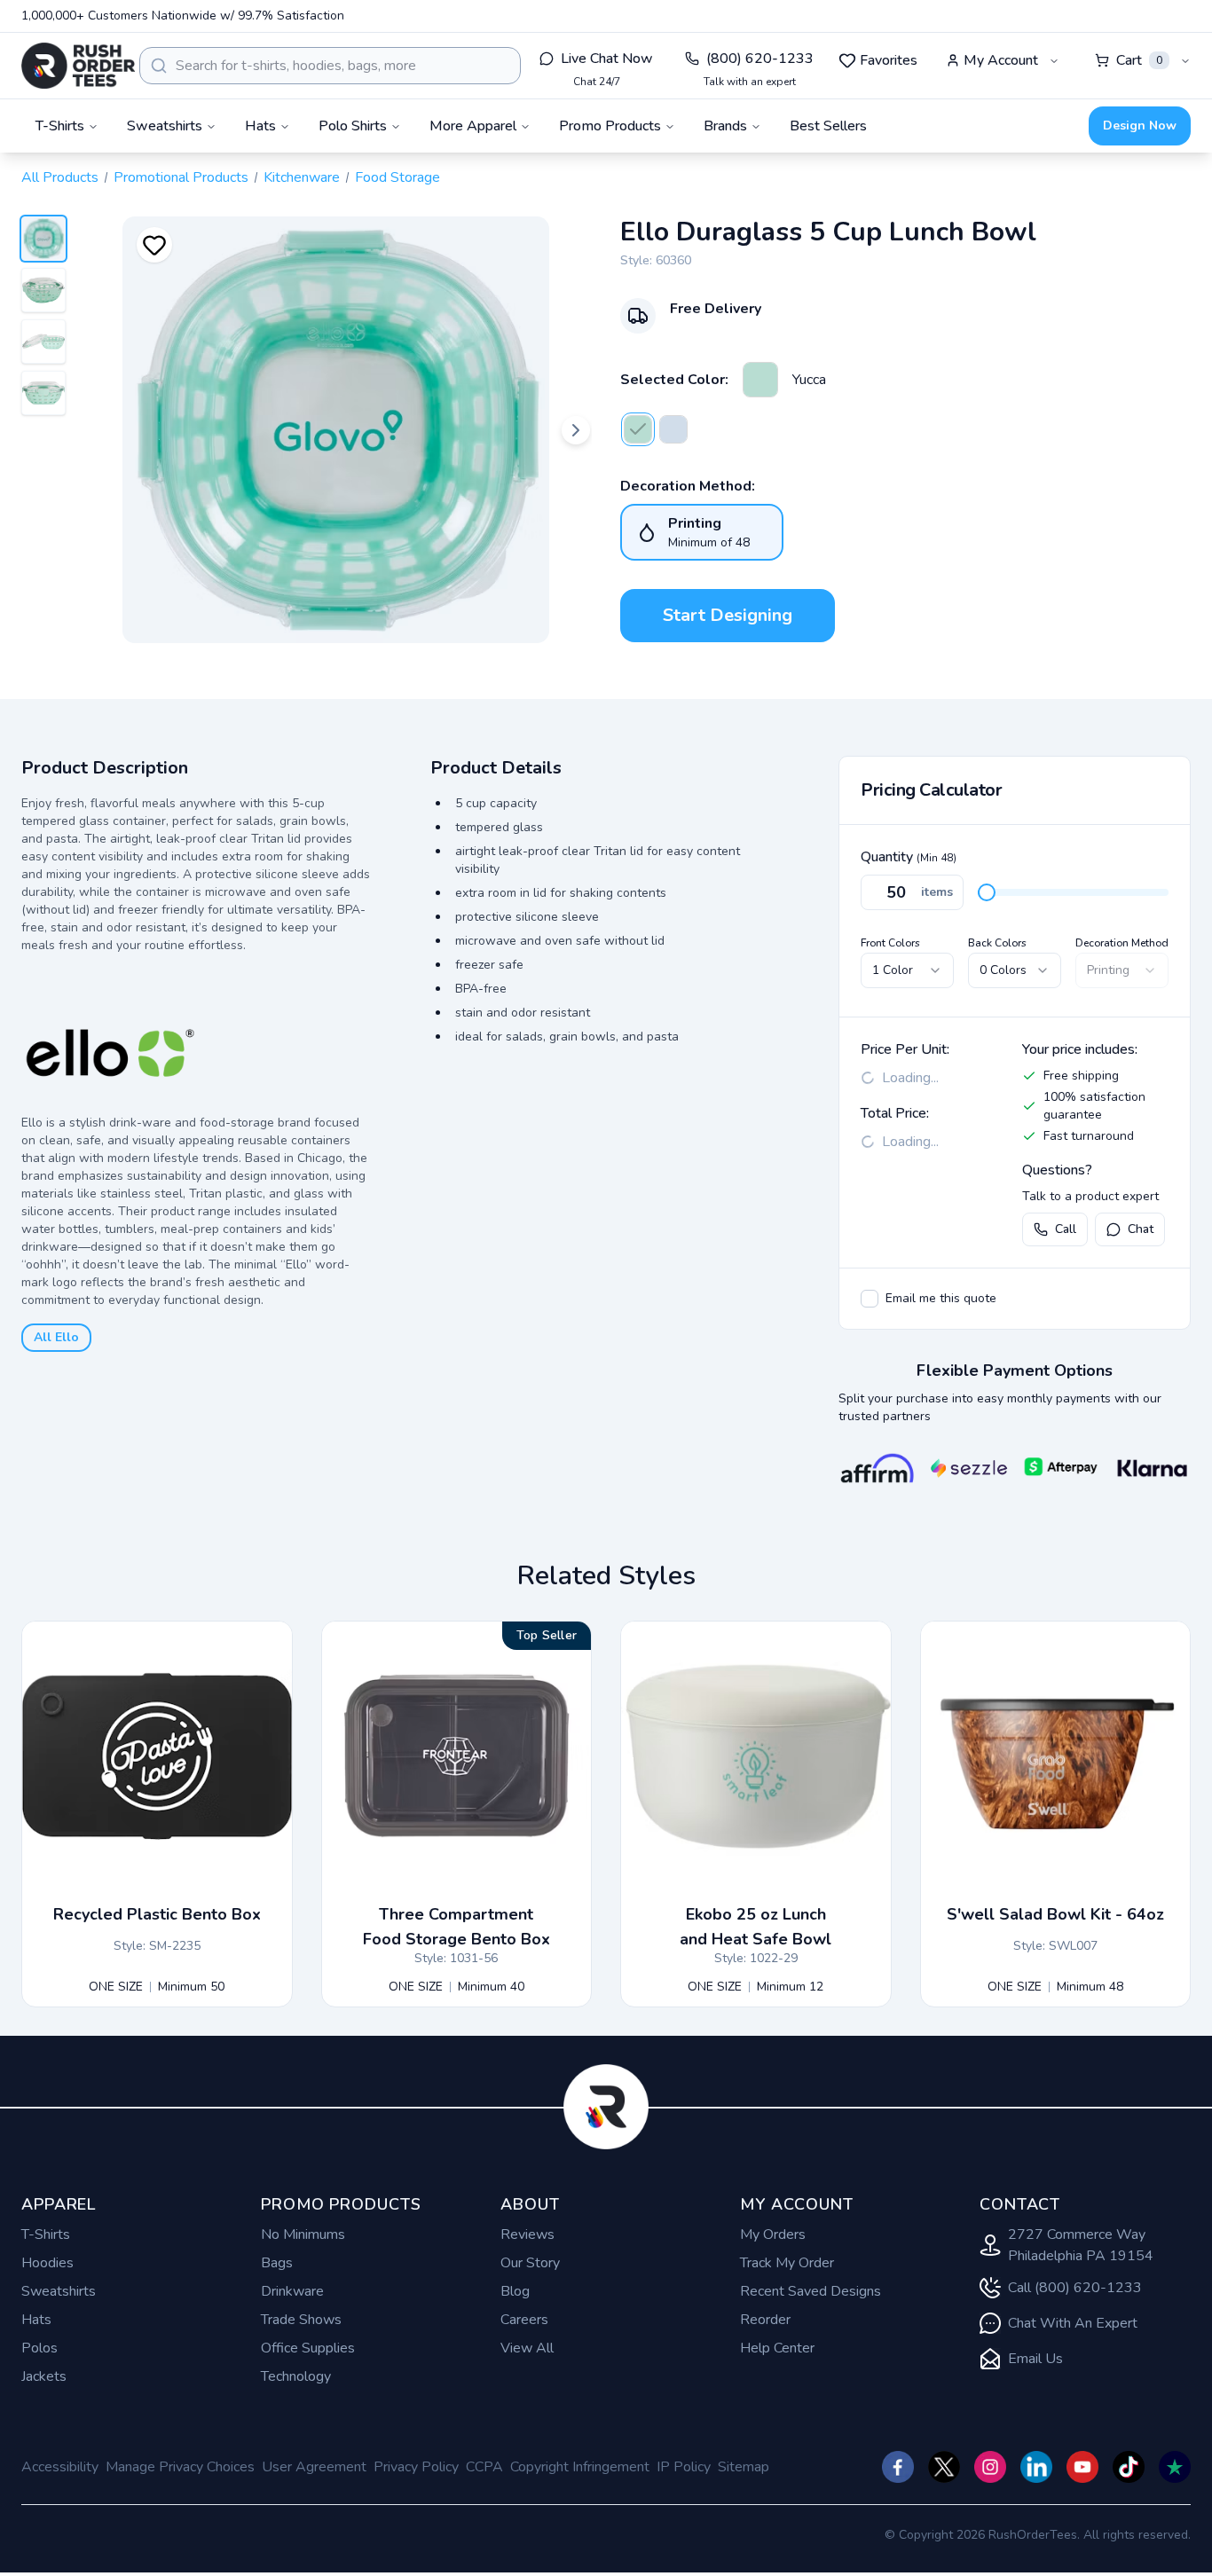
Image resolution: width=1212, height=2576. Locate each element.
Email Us (1035, 2359)
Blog (515, 2291)
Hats (36, 2320)
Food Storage (397, 177)
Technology (296, 2376)
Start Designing (728, 615)
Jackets (44, 2376)
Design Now (1140, 126)
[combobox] (330, 66)
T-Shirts (46, 2234)
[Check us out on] (1036, 2467)
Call (1066, 1229)
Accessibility (60, 2467)
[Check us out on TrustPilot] (1175, 2467)
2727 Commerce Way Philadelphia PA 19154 (1081, 2245)
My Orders (773, 2234)
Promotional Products (181, 177)
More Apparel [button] (473, 126)
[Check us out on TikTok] (1129, 2467)
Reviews (527, 2234)
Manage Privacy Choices (180, 2467)
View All (527, 2348)
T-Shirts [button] (60, 126)
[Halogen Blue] (673, 429)
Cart (1139, 60)
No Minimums (303, 2234)
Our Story (530, 2263)
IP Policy (684, 2467)
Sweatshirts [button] (165, 126)
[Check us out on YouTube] (1082, 2467)
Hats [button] (260, 126)
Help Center (777, 2348)
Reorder (765, 2320)
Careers (524, 2320)
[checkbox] (870, 1299)
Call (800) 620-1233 (1075, 2288)
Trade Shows (301, 2320)
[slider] (987, 892)
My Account (1001, 60)
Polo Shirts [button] (353, 126)
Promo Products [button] (610, 126)
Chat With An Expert (1073, 2323)
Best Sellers (828, 126)
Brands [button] (725, 126)
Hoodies (47, 2263)
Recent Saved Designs (811, 2291)
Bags (277, 2263)
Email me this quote (941, 1298)
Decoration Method (1122, 943)
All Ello (56, 1337)
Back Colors (997, 943)
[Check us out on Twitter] (944, 2467)
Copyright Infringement (580, 2467)
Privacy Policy (416, 2467)
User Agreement (314, 2467)
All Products (60, 177)
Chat (1141, 1229)
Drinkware (292, 2291)
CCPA (484, 2467)
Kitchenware (302, 177)
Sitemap (744, 2467)
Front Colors (890, 943)
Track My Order (787, 2263)
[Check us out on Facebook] (898, 2467)
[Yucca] (760, 380)
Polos (39, 2348)
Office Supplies (308, 2348)
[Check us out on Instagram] (990, 2467)
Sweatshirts (59, 2291)
